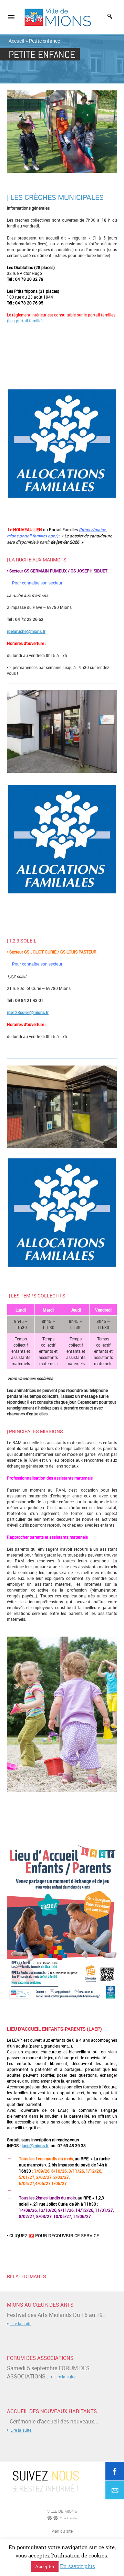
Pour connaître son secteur (37, 583)
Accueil (17, 41)
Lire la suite (21, 2323)
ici (31, 2235)
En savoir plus (77, 2566)
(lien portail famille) (25, 321)
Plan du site (62, 2531)
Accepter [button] (45, 2566)
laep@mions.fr (35, 2145)
